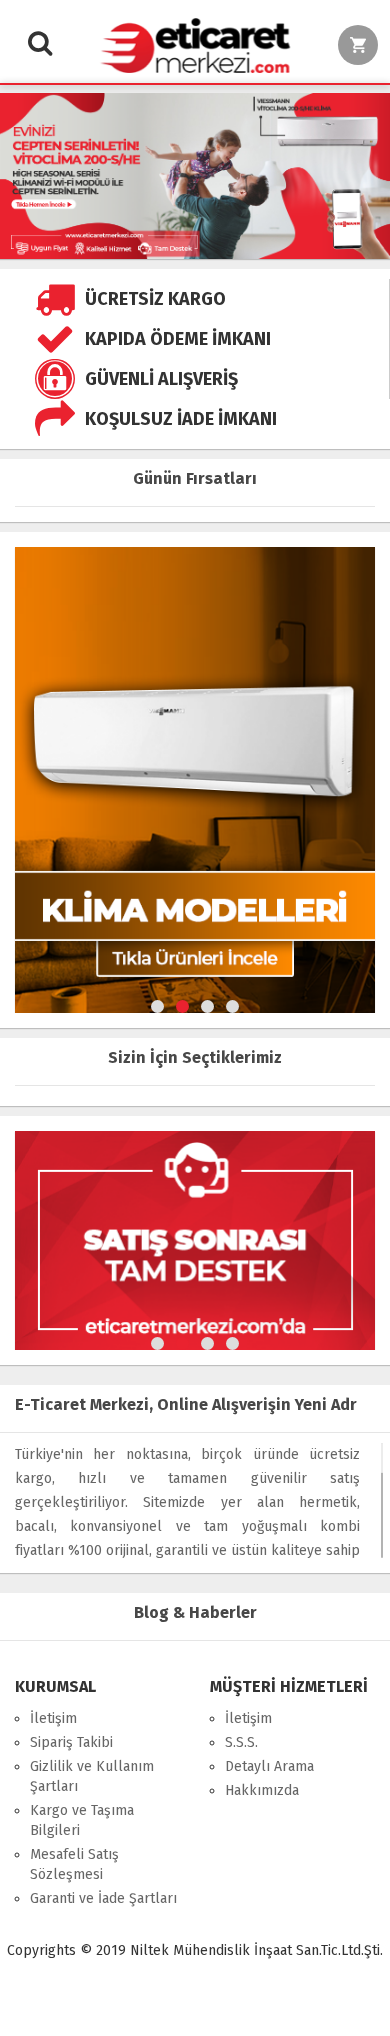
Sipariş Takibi (71, 1742)
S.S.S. (241, 1742)
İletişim (53, 1718)
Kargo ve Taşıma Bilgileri (82, 1820)
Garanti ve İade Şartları (103, 1898)
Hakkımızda (262, 1790)
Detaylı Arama (269, 1766)
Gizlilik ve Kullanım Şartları (92, 1776)
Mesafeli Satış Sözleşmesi (74, 1864)
